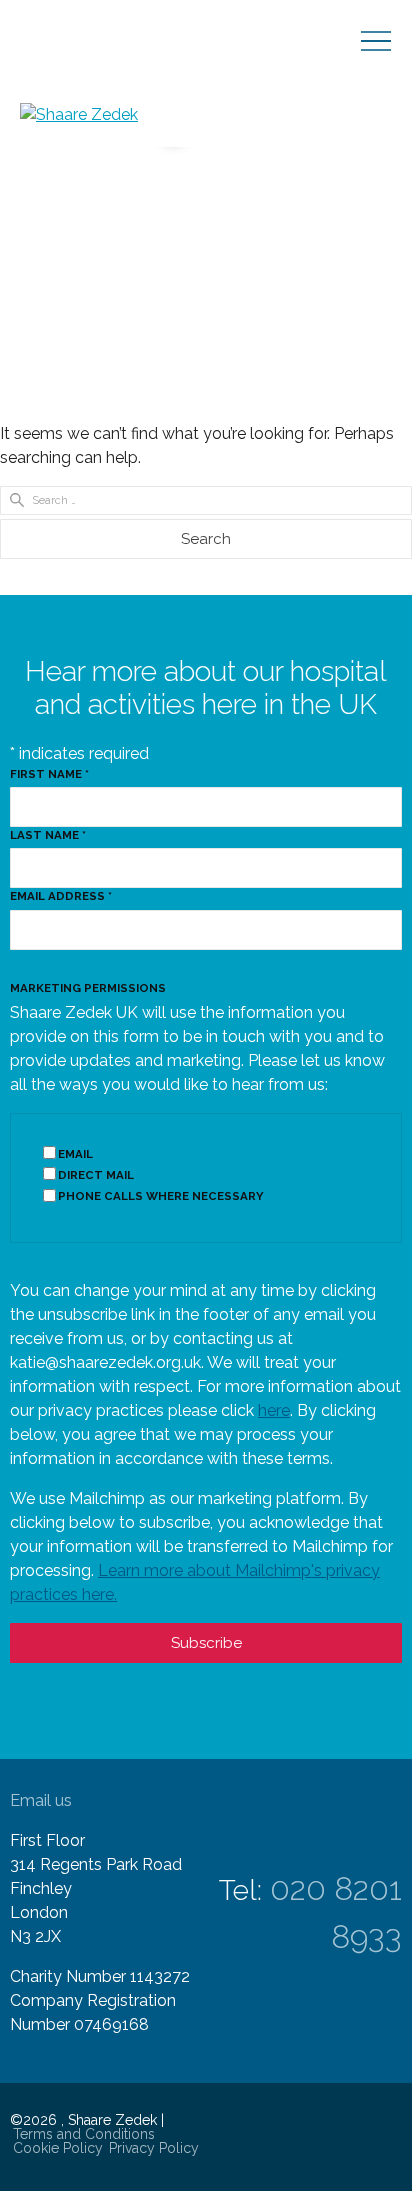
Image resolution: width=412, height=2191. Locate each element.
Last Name (48, 835)
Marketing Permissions (88, 988)
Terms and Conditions (84, 2134)
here (274, 1410)
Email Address (61, 896)
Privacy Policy (154, 2148)
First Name (49, 774)
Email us (41, 1800)
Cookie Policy (58, 2148)
